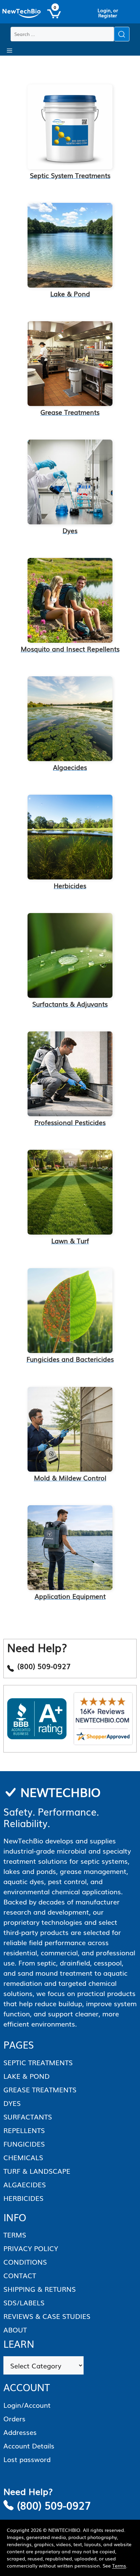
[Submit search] (122, 34)
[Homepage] (22, 14)
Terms (119, 2565)
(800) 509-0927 (54, 2505)
